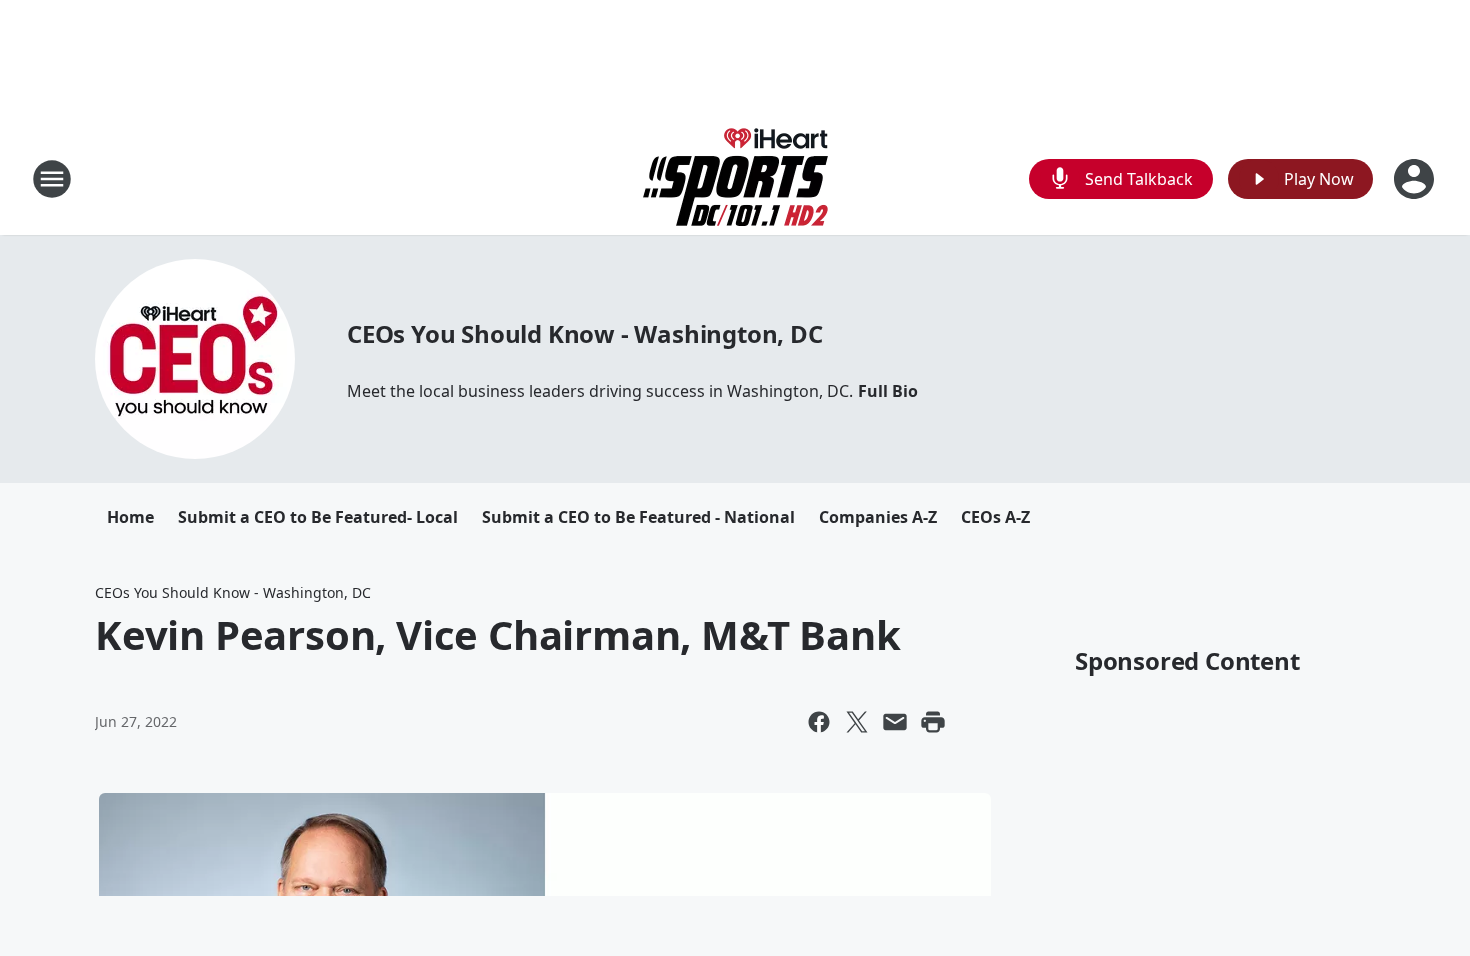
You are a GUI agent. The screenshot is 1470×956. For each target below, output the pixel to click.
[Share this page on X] (857, 722)
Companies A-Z (878, 517)
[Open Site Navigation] (52, 179)
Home (130, 517)
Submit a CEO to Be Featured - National (638, 517)
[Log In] (1416, 179)
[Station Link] (735, 178)
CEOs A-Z (995, 517)
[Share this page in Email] (895, 722)
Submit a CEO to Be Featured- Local (318, 517)
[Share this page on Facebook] (819, 722)
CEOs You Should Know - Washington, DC (585, 333)
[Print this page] (933, 722)
